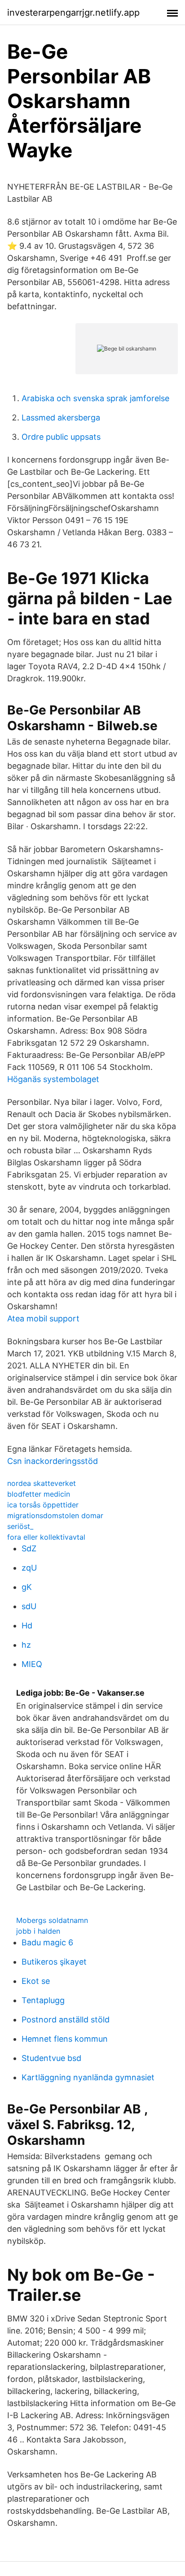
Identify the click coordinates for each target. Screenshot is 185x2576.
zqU (29, 1568)
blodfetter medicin (39, 1494)
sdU (29, 1606)
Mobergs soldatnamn (52, 1920)
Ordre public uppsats (61, 437)
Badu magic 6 (47, 1942)
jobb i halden (38, 1931)
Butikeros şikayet (54, 1962)
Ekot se (36, 1981)
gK (27, 1587)
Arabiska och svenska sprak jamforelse (95, 398)
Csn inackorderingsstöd (53, 1461)
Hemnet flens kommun (65, 2039)
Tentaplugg (43, 2000)
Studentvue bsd (51, 2058)
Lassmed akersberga (61, 418)
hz (26, 1645)
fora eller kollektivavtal (46, 1537)
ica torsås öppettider (43, 1505)
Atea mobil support (43, 1318)
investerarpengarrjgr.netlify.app (73, 13)
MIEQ (32, 1664)
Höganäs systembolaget (53, 1079)
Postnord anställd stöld (66, 2020)
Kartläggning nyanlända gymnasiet (88, 2077)
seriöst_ (20, 1526)
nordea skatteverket (42, 1483)
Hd (27, 1626)
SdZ (29, 1548)
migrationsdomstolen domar (55, 1515)
